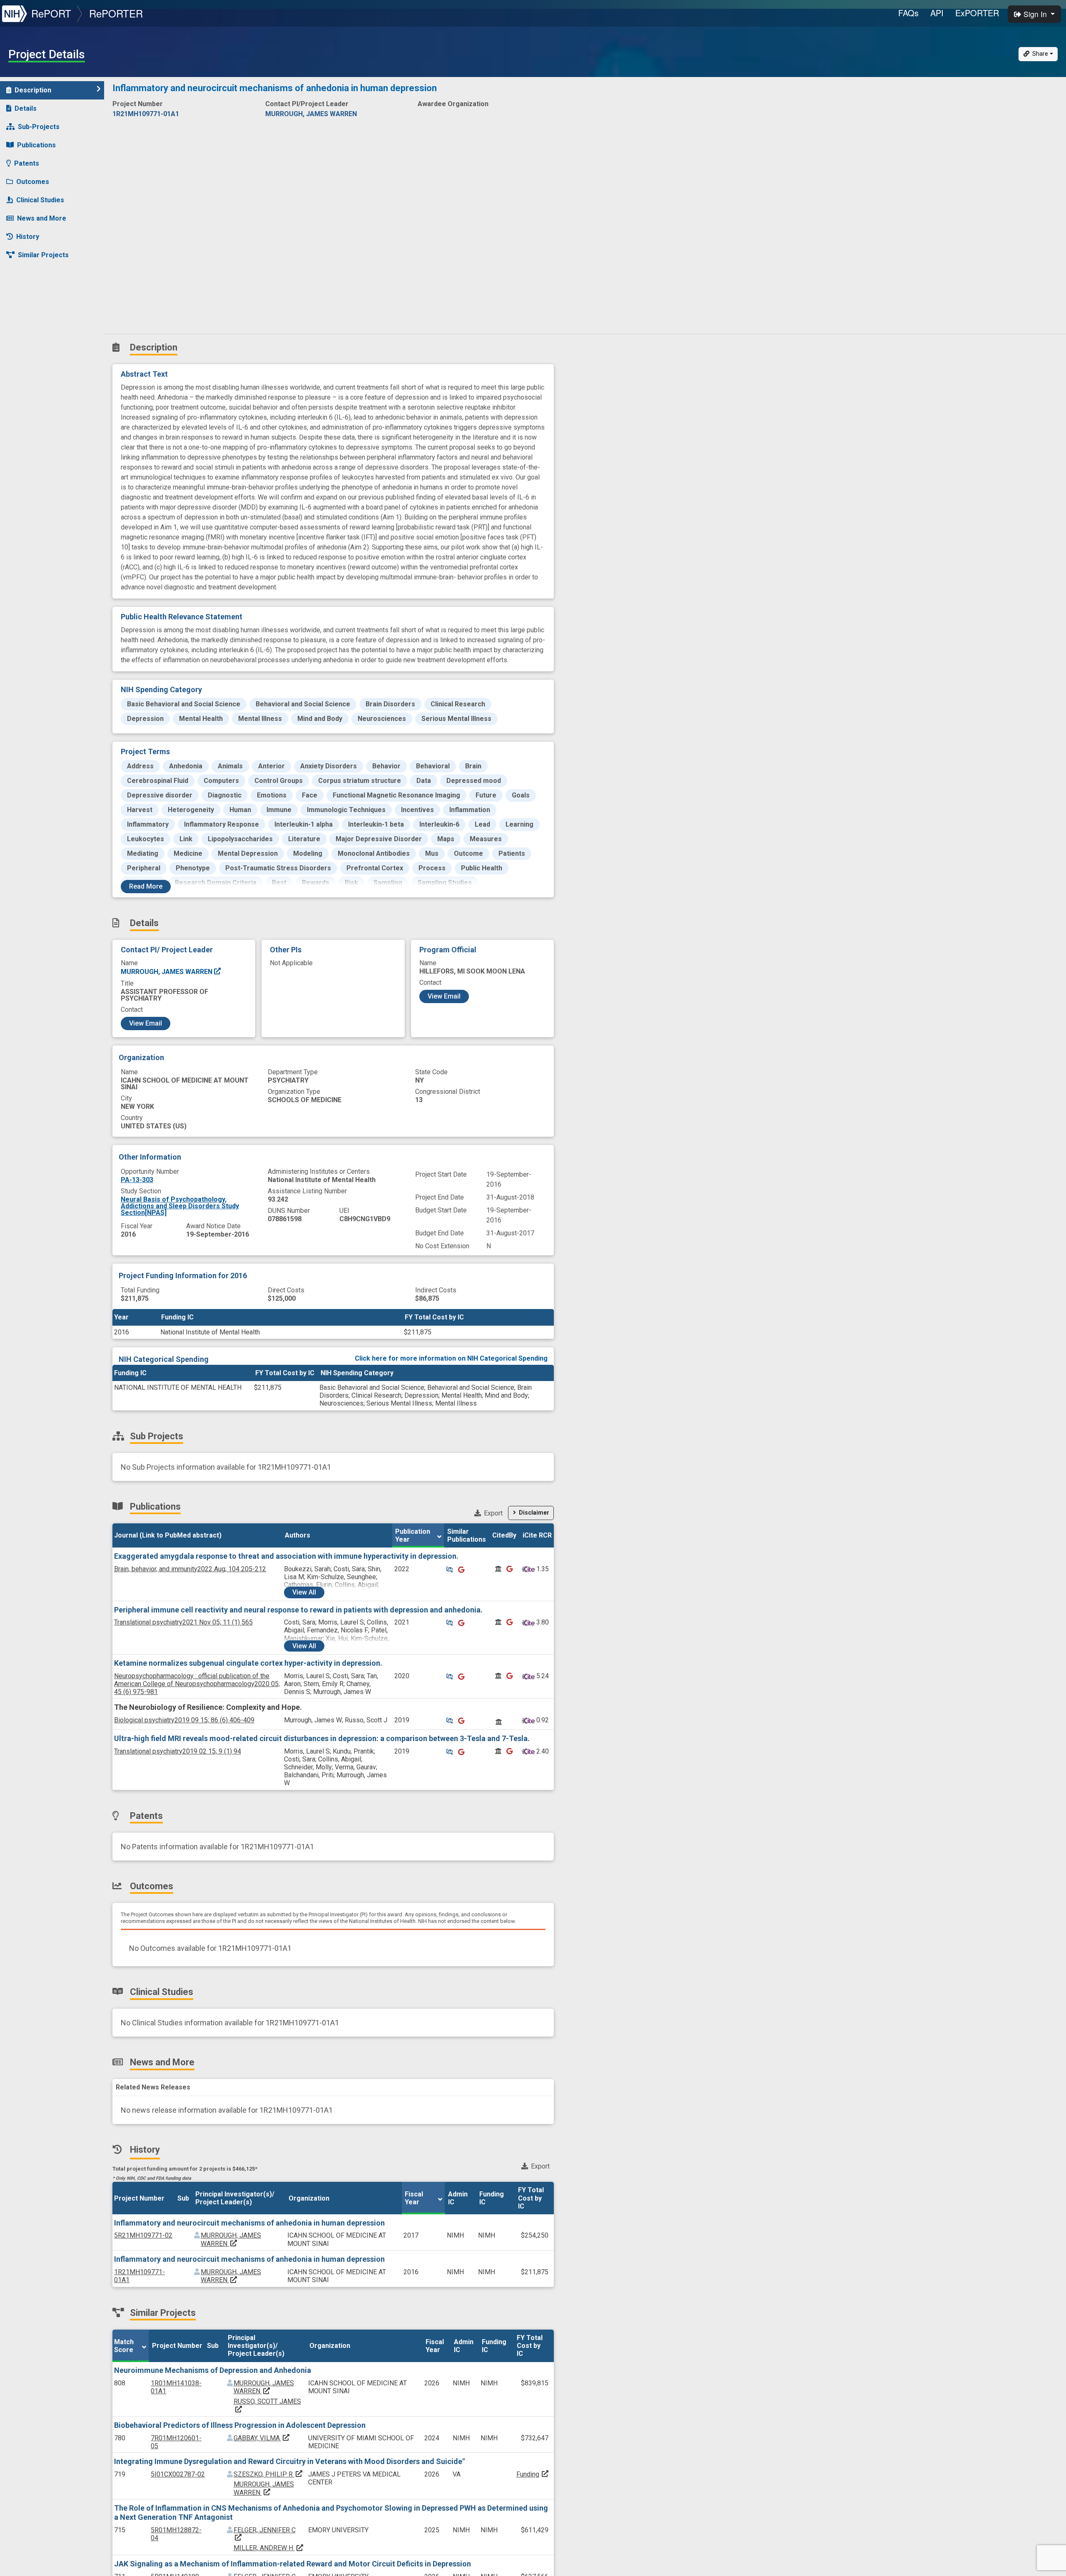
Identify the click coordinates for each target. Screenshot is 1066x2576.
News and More (42, 218)
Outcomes (33, 182)
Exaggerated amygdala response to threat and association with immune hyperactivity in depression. (286, 1556)
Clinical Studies (40, 200)
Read (146, 886)
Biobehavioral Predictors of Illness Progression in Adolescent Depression (240, 2425)
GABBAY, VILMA (262, 2438)
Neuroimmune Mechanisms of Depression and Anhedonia (213, 2370)
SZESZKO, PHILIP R (268, 2474)
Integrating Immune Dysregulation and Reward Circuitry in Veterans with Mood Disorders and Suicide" (289, 2461)
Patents (27, 163)
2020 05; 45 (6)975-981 (197, 1684)
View (304, 1592)
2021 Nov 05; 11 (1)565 (183, 1622)
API (937, 13)
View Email (146, 1023)
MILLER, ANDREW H (269, 2548)
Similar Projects (43, 255)
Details (26, 108)
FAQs (908, 13)
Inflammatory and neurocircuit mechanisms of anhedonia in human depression (249, 2223)
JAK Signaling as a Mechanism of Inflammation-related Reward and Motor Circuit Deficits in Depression (293, 2564)
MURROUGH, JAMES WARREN (167, 972)
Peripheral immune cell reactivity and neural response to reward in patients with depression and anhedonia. (298, 1610)
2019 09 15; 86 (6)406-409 (184, 1720)
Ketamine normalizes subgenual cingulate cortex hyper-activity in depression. (248, 1663)
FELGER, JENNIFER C (265, 2534)
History (28, 237)
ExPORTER (977, 13)
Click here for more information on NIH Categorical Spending (451, 1358)
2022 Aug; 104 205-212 (190, 1569)
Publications (36, 145)
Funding (528, 2474)
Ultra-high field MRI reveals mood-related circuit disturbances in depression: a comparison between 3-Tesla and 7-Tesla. (322, 1738)
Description (33, 90)
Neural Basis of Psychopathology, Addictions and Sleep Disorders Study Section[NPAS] (180, 1206)
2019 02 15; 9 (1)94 (178, 1751)
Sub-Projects (39, 127)
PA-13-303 (137, 1180)
